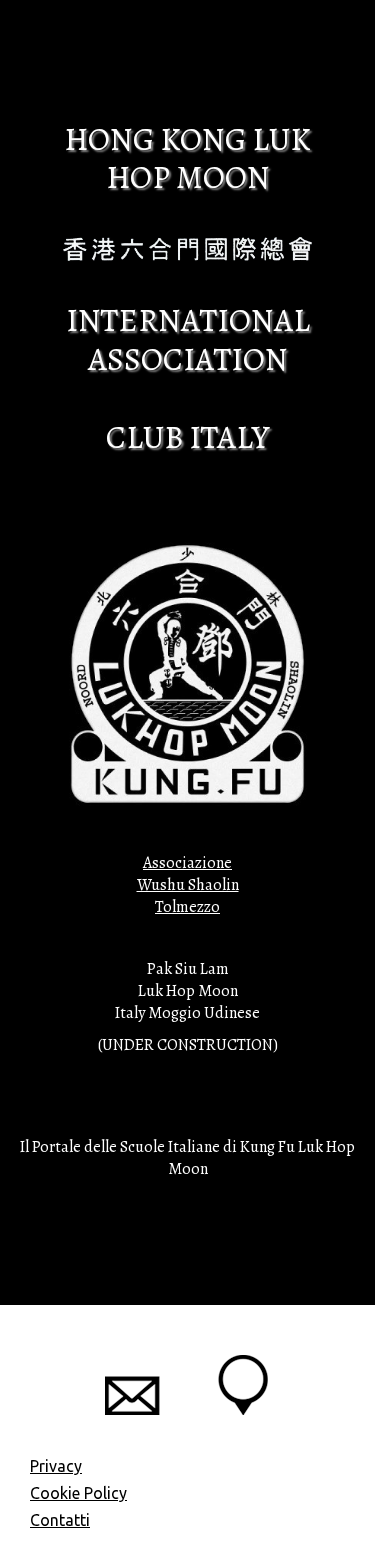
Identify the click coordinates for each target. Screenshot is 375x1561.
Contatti (60, 1520)
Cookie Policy (78, 1493)
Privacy (56, 1466)
